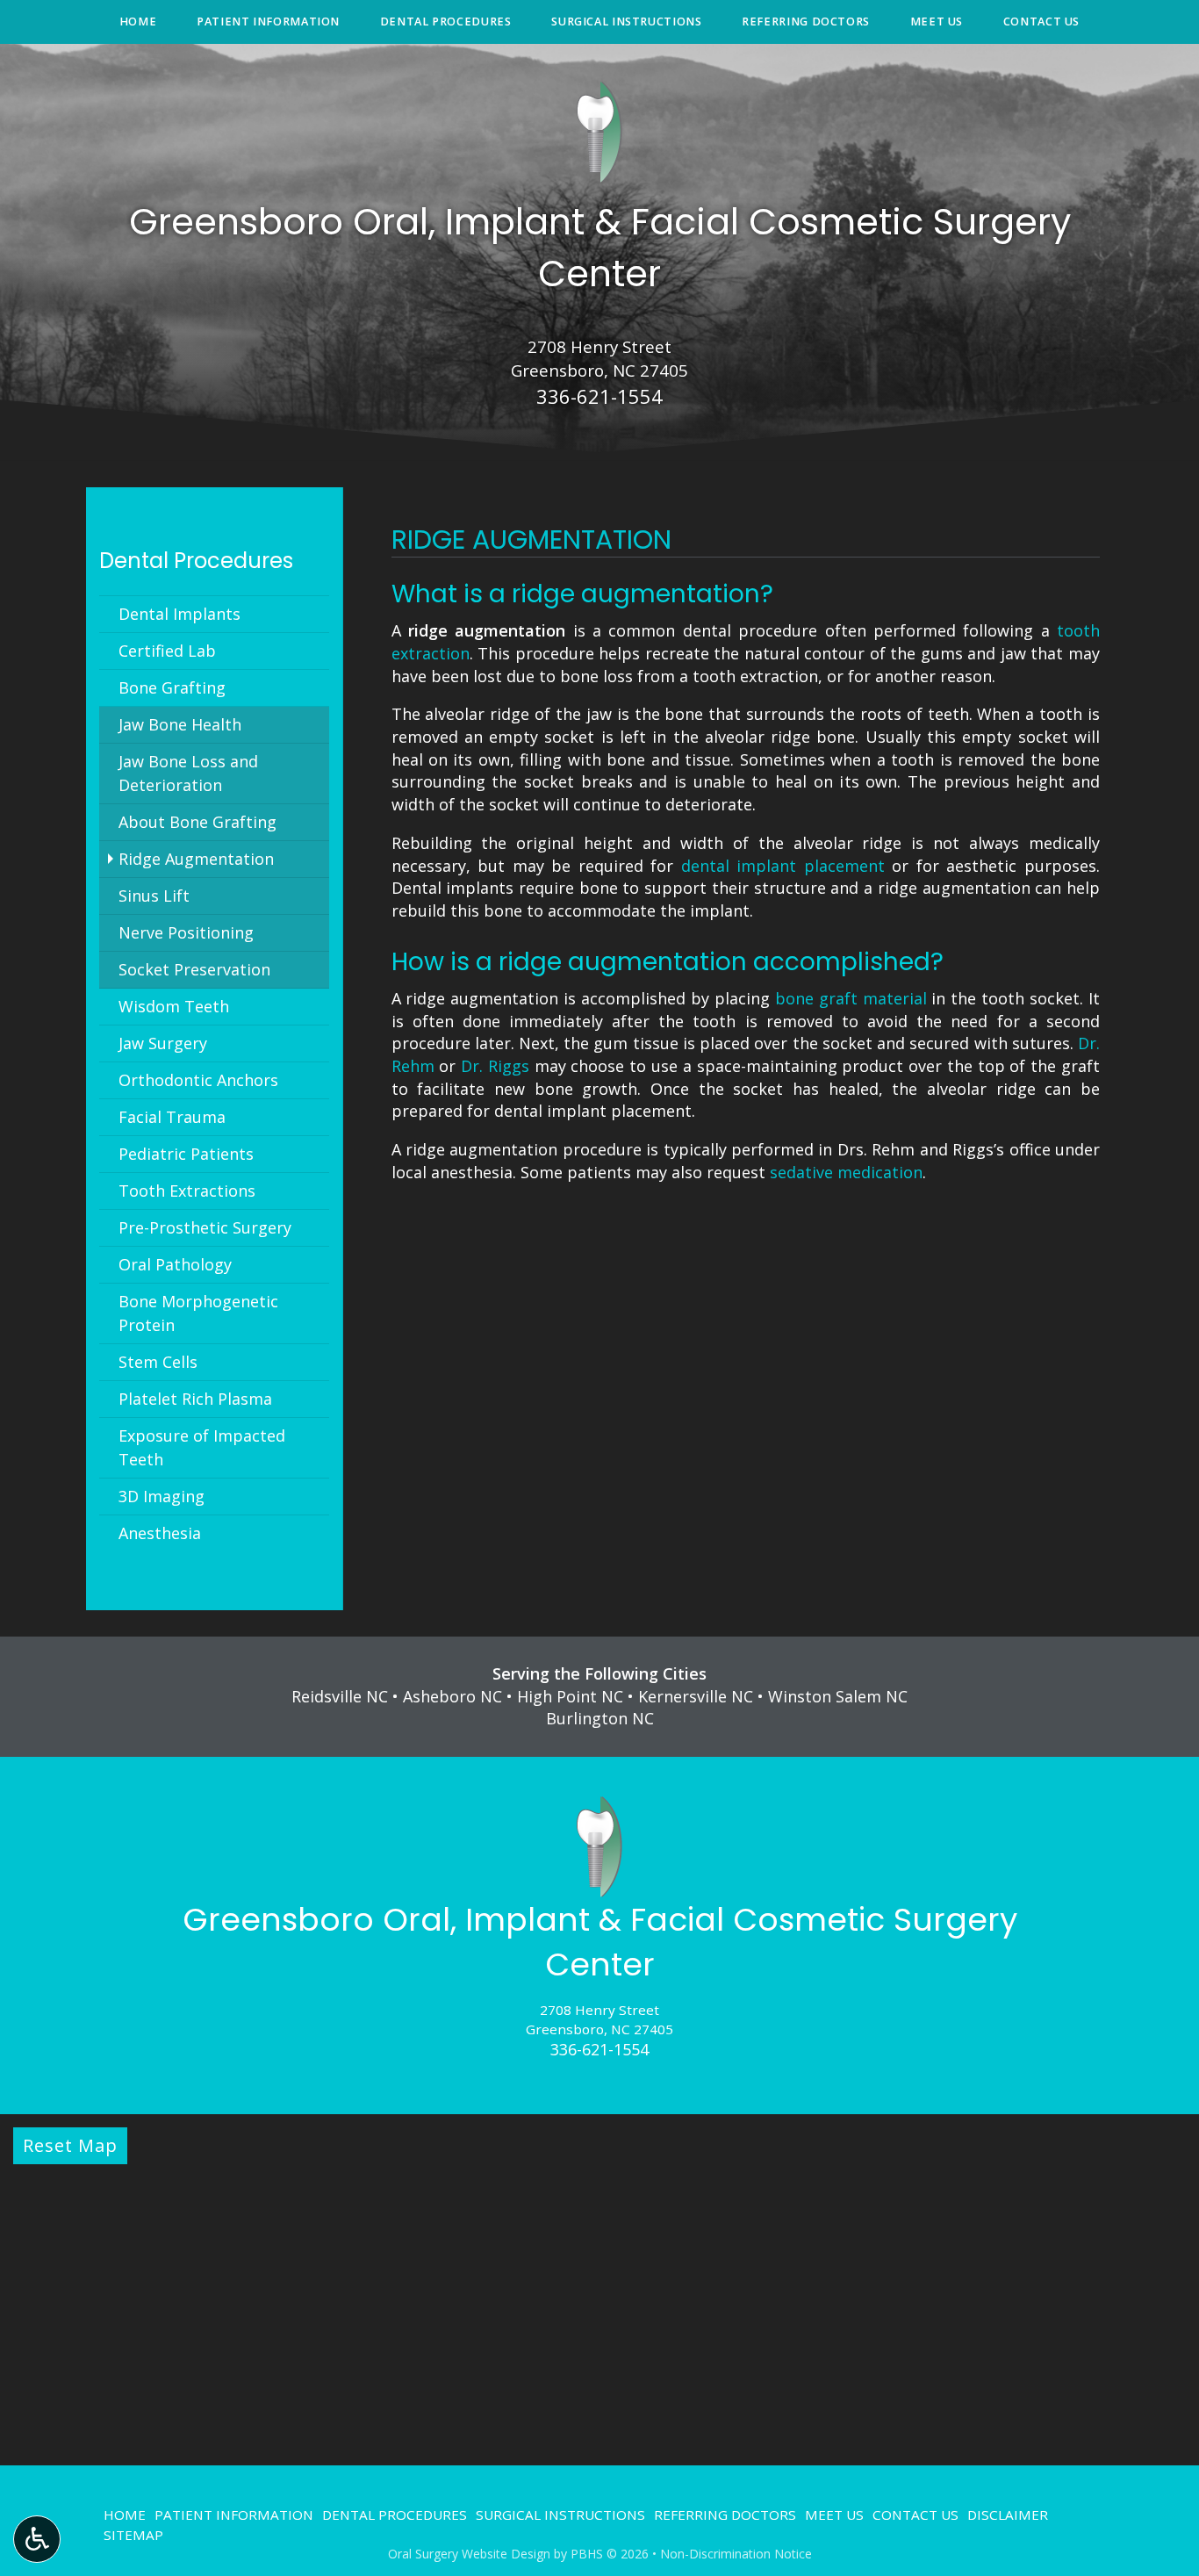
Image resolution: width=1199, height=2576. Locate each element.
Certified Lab (167, 651)
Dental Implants (179, 614)
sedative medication (846, 1172)
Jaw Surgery (163, 1043)
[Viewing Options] (37, 2539)
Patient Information (268, 22)
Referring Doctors (806, 22)
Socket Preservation (194, 969)
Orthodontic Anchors (198, 1080)
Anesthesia (160, 1533)
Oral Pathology (175, 1264)
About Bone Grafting (197, 822)
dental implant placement (783, 866)
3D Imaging (162, 1496)
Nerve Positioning (186, 932)
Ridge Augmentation (196, 859)
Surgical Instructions (626, 22)
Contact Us (1041, 22)
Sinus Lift (154, 896)
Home (138, 22)
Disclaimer (1008, 2515)
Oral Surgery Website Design (469, 2554)
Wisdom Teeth (174, 1006)
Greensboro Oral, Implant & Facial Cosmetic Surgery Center (600, 1942)
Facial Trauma (172, 1117)
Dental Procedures (446, 22)
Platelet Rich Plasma (195, 1399)
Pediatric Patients (186, 1154)
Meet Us (937, 22)
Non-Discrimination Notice (736, 2554)
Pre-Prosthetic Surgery (205, 1227)
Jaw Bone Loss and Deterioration (188, 773)
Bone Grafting (172, 687)
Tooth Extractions (187, 1191)
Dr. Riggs (495, 1066)
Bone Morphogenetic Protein (198, 1313)
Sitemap (133, 2535)
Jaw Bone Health (180, 724)
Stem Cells (158, 1362)
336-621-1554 (599, 396)
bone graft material (851, 998)
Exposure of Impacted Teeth (202, 1447)
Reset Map (70, 2145)
